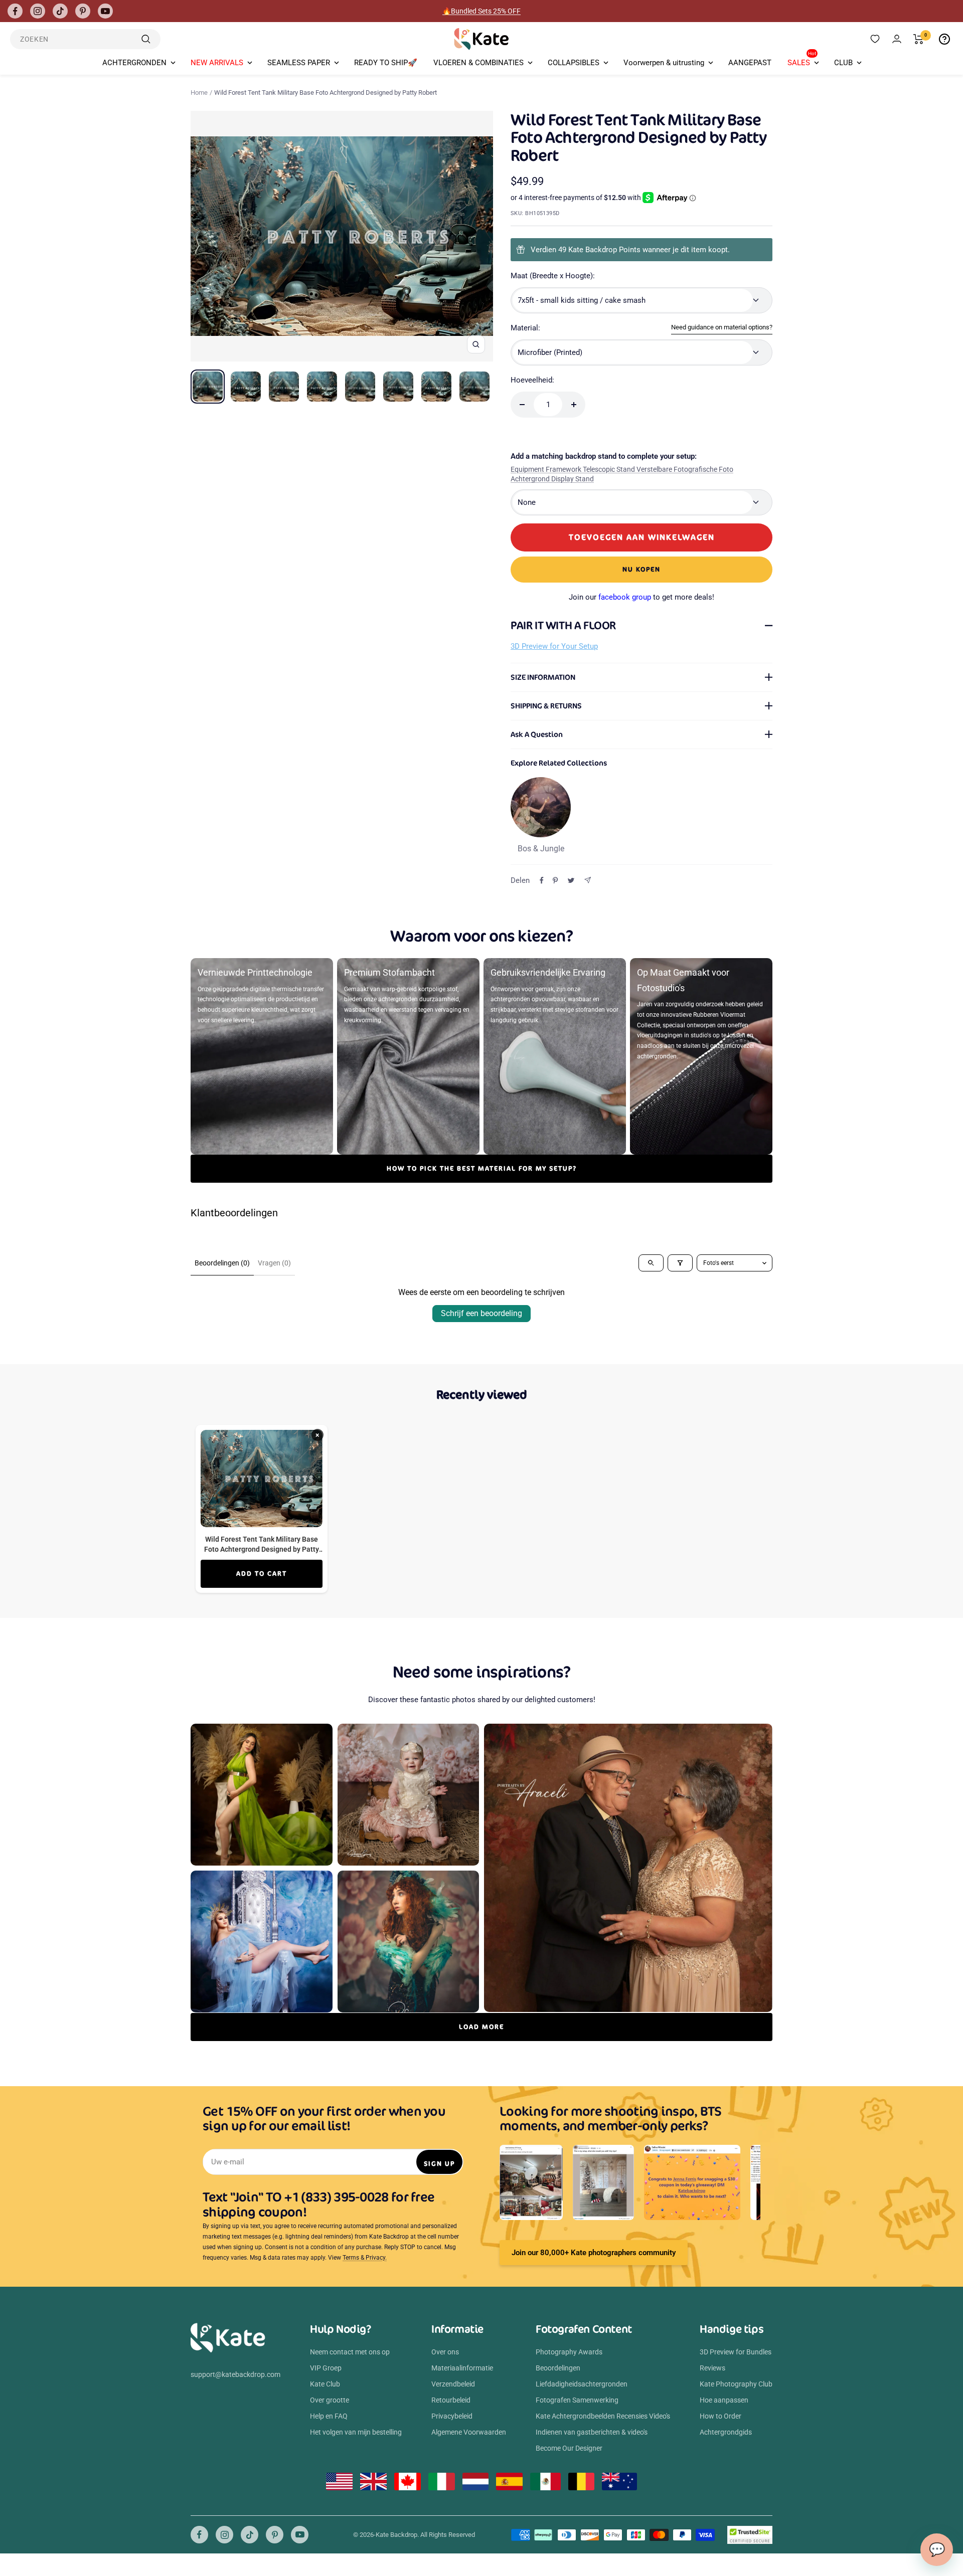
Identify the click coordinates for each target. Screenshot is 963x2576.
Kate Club (325, 2384)
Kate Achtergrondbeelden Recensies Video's (603, 2416)
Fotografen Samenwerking (577, 2400)
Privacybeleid (452, 2416)
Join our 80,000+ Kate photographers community (594, 2253)
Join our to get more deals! (641, 597)
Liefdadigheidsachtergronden (582, 2384)
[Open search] (651, 1263)
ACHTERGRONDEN (134, 63)
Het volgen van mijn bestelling (356, 2432)
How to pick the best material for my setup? (482, 1168)
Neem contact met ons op (350, 2352)
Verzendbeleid (453, 2384)
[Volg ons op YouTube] (105, 11)
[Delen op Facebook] (542, 880)
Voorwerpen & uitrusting (664, 63)
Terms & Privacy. (365, 2258)
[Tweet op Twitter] (571, 880)
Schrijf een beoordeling (481, 1313)
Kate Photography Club (736, 2384)
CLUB (843, 63)
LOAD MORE (481, 2027)
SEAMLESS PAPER (299, 63)
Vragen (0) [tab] (274, 1263)
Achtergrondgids (726, 2432)
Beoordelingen (558, 2368)
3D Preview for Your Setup (554, 646)
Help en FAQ (329, 2416)
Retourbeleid (451, 2400)
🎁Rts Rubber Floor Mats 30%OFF (482, 11)
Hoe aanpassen (724, 2400)
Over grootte (330, 2400)
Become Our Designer (569, 2448)
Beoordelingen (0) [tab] (222, 1263)
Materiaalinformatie (462, 2368)
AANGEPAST (750, 63)
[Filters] (680, 1263)
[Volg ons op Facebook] (15, 11)
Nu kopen (641, 569)
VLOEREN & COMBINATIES (478, 63)
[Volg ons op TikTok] (60, 11)
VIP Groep (326, 2368)
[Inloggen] (897, 39)
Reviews (712, 2368)
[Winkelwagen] (919, 39)
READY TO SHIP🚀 (386, 63)
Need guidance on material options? (722, 327)
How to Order (720, 2416)
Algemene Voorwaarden (469, 2432)
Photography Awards (569, 2352)
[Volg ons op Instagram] (38, 11)
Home (199, 93)
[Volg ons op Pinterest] (83, 11)
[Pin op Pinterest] (555, 880)
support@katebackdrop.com (235, 2374)
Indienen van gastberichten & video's (592, 2432)
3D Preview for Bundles (736, 2352)
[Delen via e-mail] (588, 880)
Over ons (445, 2352)
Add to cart (262, 1574)
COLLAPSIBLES (574, 63)
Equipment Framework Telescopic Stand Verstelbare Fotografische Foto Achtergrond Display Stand (622, 474)
